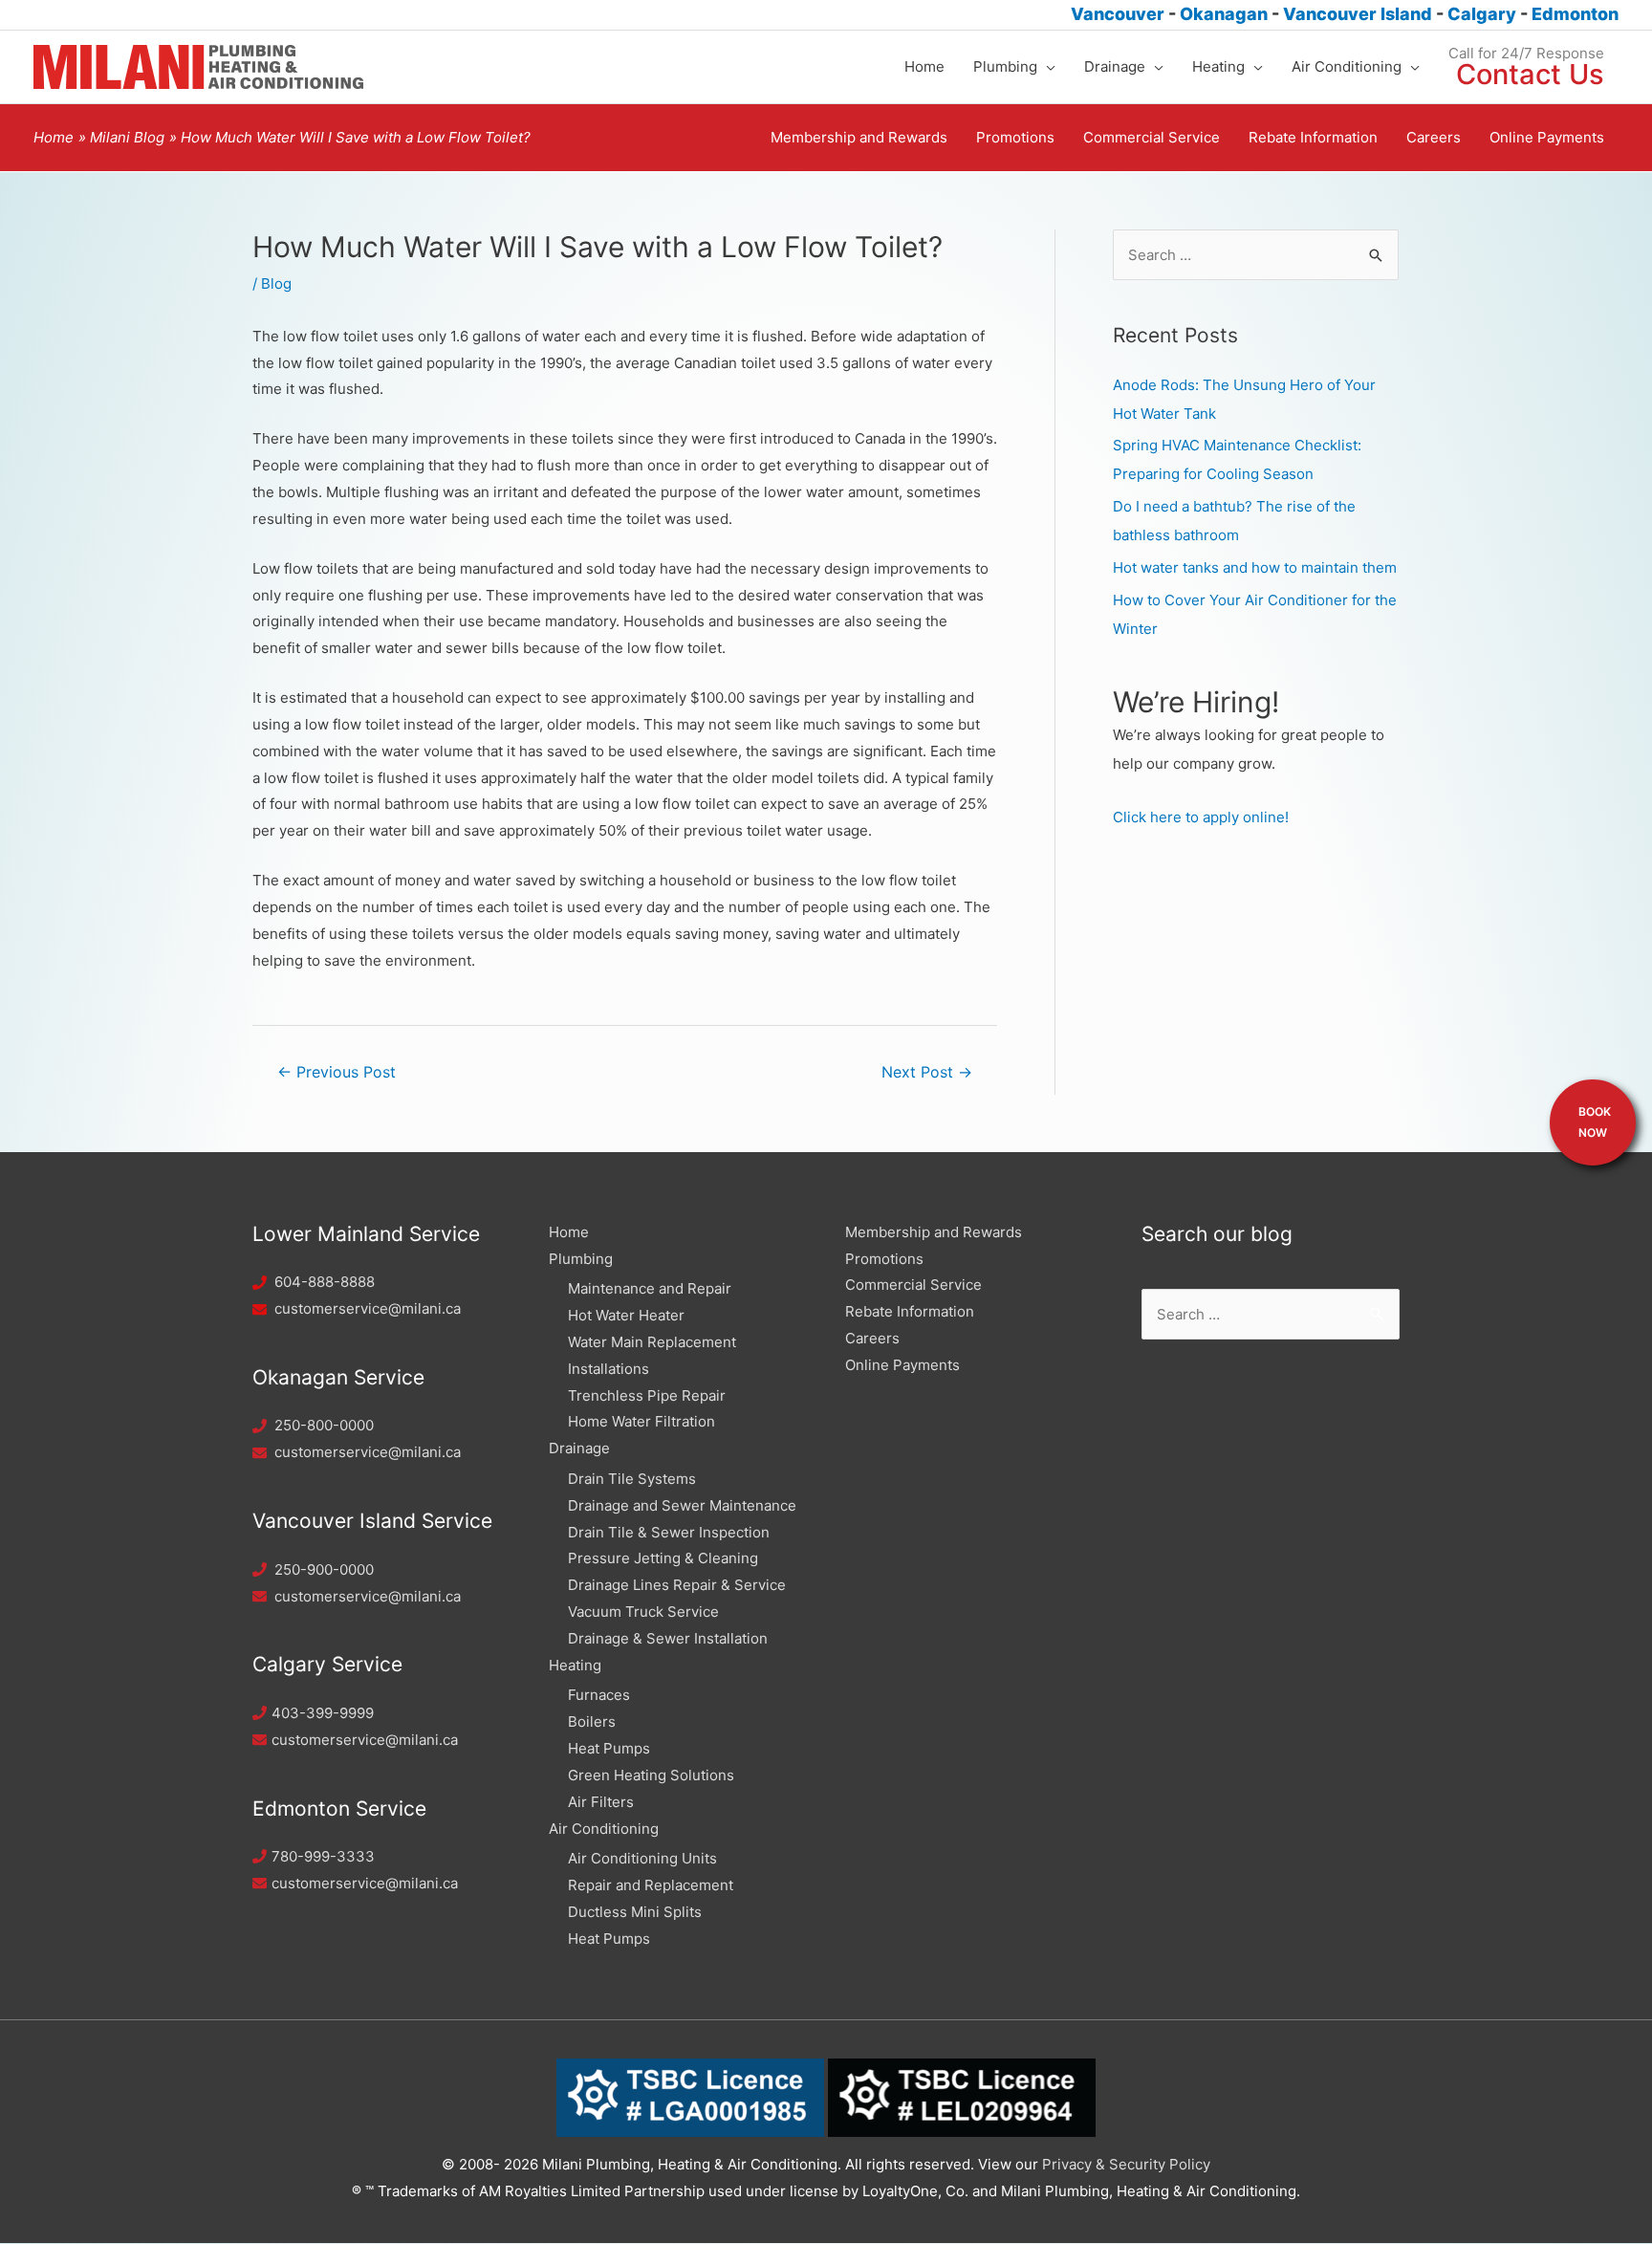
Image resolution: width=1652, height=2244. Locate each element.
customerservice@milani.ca (368, 1308)
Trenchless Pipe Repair (647, 1395)
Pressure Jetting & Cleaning (663, 1558)
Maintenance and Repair (650, 1288)
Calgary (1484, 14)
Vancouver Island (1359, 14)
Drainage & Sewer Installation (668, 1638)
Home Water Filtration (641, 1421)
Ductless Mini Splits (635, 1912)
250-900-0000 (324, 1569)
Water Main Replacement (652, 1342)
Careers (872, 1338)
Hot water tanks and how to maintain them (1255, 567)
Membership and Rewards (934, 1232)
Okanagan (1226, 14)
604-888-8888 (325, 1282)
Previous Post (337, 1072)
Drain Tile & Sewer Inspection (669, 1532)
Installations (609, 1369)
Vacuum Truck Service (643, 1612)
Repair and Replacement (651, 1885)
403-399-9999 (323, 1713)
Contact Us (1530, 74)
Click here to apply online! (1201, 817)
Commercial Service (913, 1285)
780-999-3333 (323, 1856)
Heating (575, 1665)
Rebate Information (910, 1311)
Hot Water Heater (626, 1315)
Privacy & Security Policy (1126, 2164)
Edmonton (1575, 14)
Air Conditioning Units (642, 1858)
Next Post (927, 1072)
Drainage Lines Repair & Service (677, 1585)
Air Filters (601, 1802)
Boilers (592, 1721)
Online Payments (902, 1365)
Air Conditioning (604, 1829)
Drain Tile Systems (632, 1479)
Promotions (884, 1259)
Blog (276, 283)
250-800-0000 (324, 1425)
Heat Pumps (609, 1748)
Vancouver (1118, 14)
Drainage (579, 1448)
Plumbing (581, 1259)
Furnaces (599, 1695)
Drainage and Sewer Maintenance (682, 1505)
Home (569, 1232)
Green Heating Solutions (651, 1775)
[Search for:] (1256, 255)
